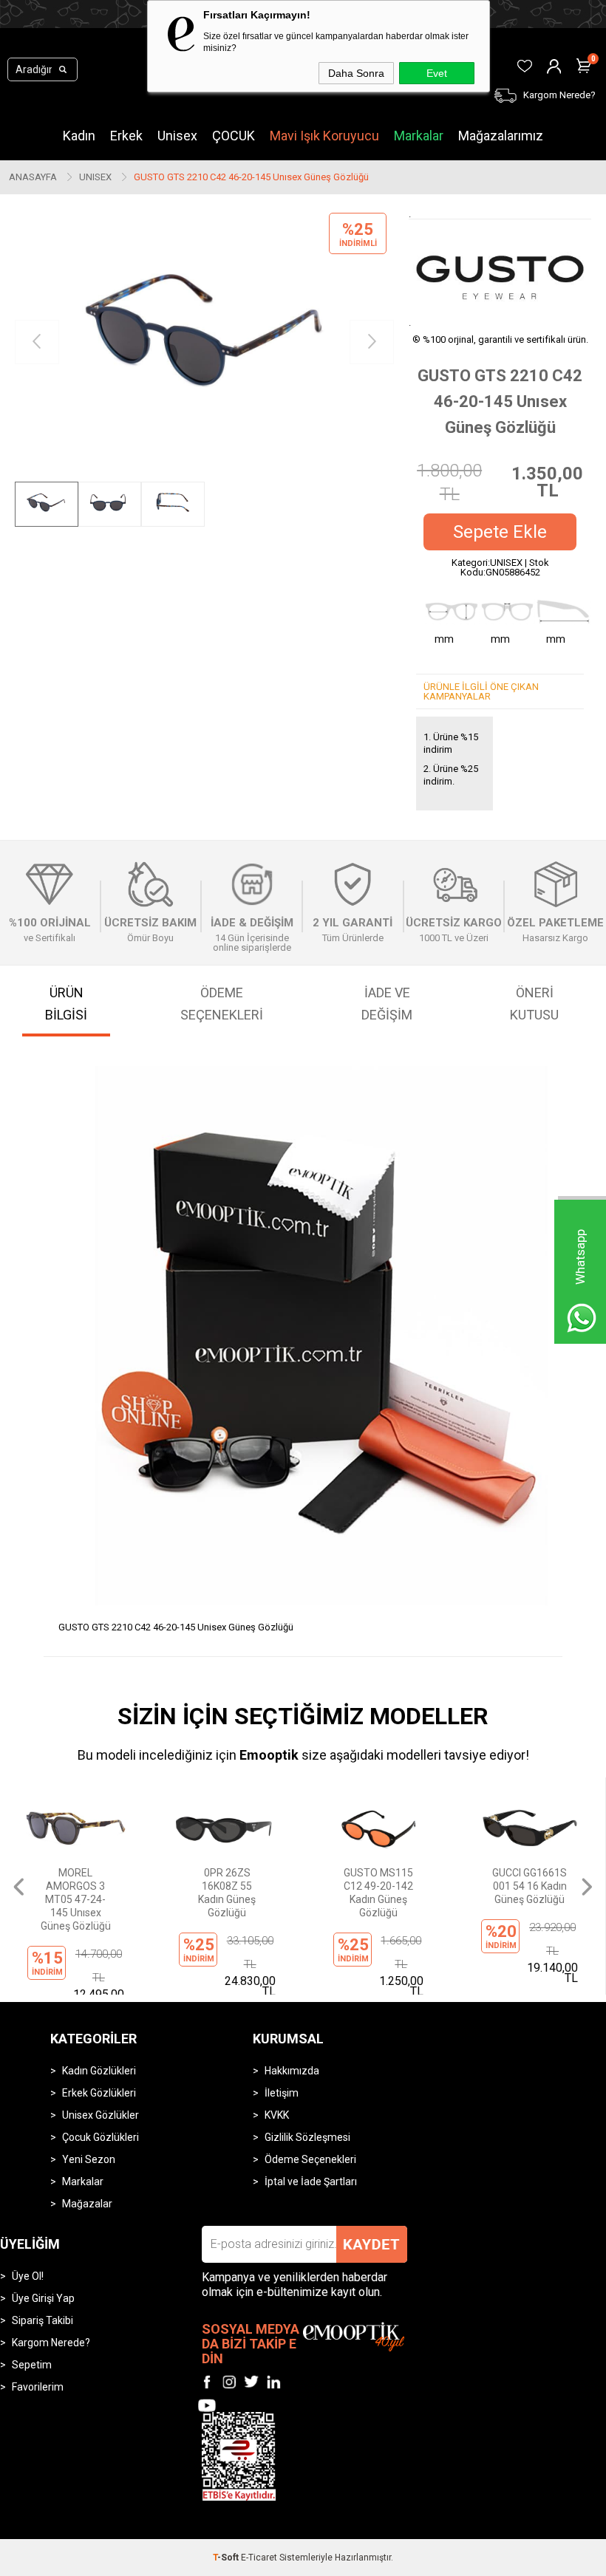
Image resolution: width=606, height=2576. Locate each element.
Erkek (126, 136)
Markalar (419, 136)
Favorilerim (38, 2387)
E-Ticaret (259, 2558)
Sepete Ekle (500, 532)
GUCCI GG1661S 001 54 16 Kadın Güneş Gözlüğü (378, 1886)
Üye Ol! (28, 2276)
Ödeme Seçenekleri (310, 2159)
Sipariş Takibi (42, 2320)
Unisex (177, 136)
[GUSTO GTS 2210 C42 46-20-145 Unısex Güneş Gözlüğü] (204, 342)
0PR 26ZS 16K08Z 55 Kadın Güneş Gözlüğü (75, 1893)
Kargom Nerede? (51, 2343)
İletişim (282, 2093)
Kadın (79, 136)
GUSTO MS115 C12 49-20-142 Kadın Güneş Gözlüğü (227, 1893)
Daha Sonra (356, 73)
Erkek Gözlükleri (99, 2093)
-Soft (227, 2558)
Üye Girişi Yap (43, 2298)
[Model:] (500, 272)
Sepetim (32, 2365)
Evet (437, 73)
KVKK (277, 2115)
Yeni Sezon (89, 2159)
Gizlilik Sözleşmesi (307, 2137)
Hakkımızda (292, 2071)
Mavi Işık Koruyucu (324, 136)
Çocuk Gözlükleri (101, 2137)
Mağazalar (87, 2204)
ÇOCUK (234, 136)
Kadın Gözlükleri (99, 2071)
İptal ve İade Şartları (311, 2182)
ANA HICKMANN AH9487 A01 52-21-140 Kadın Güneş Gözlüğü (530, 1893)
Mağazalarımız (501, 136)
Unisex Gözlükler (101, 2115)
